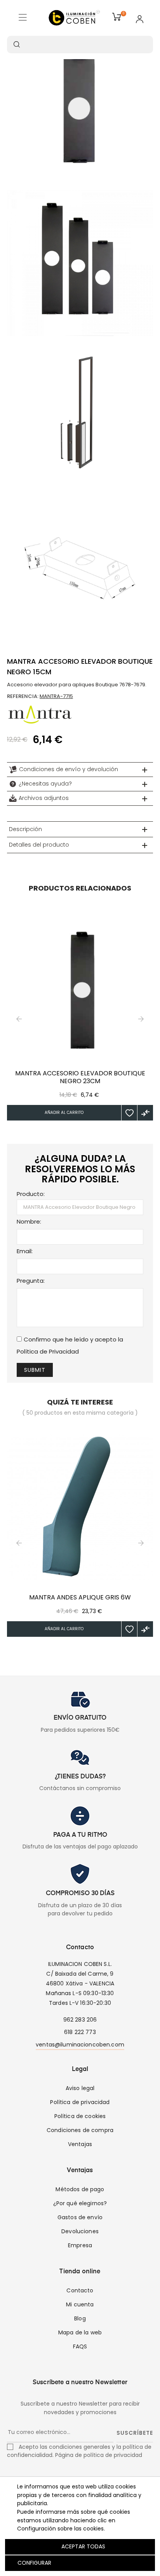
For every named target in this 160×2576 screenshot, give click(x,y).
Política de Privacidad (48, 1351)
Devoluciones (80, 2231)
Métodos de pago (80, 2189)
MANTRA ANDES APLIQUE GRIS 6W (80, 1598)
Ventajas (80, 2144)
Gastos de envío (80, 2217)
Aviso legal (80, 2088)
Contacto (80, 2290)
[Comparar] (145, 1113)
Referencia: (23, 696)
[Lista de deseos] (129, 1113)
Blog (80, 2318)
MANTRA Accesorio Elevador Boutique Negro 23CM (80, 1077)
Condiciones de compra (80, 2130)
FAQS (80, 2346)
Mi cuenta (80, 2304)
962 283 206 (80, 2020)
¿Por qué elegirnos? (80, 2203)
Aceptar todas (83, 2546)
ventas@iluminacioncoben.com (80, 2045)
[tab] (80, 770)
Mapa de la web (80, 2332)
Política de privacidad (80, 2102)
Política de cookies (80, 2116)
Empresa (80, 2245)
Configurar (34, 2563)
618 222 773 (80, 2032)
